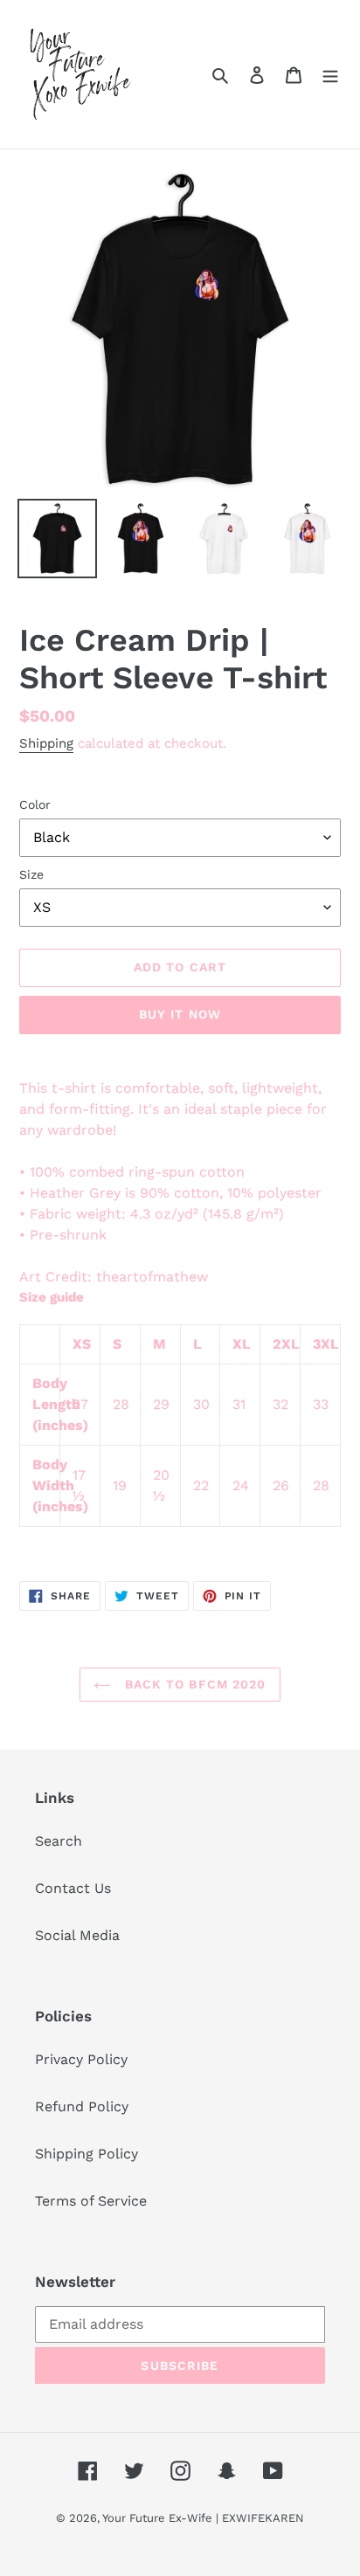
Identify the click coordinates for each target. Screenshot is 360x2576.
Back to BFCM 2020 (193, 1684)
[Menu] (330, 74)
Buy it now (180, 1014)
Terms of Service (91, 2201)
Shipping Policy (87, 2154)
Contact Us (73, 1888)
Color (35, 805)
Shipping (46, 743)
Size (31, 874)
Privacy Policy (81, 2059)
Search (59, 1841)
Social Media (77, 1935)
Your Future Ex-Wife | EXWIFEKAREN (203, 2518)
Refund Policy (82, 2106)
